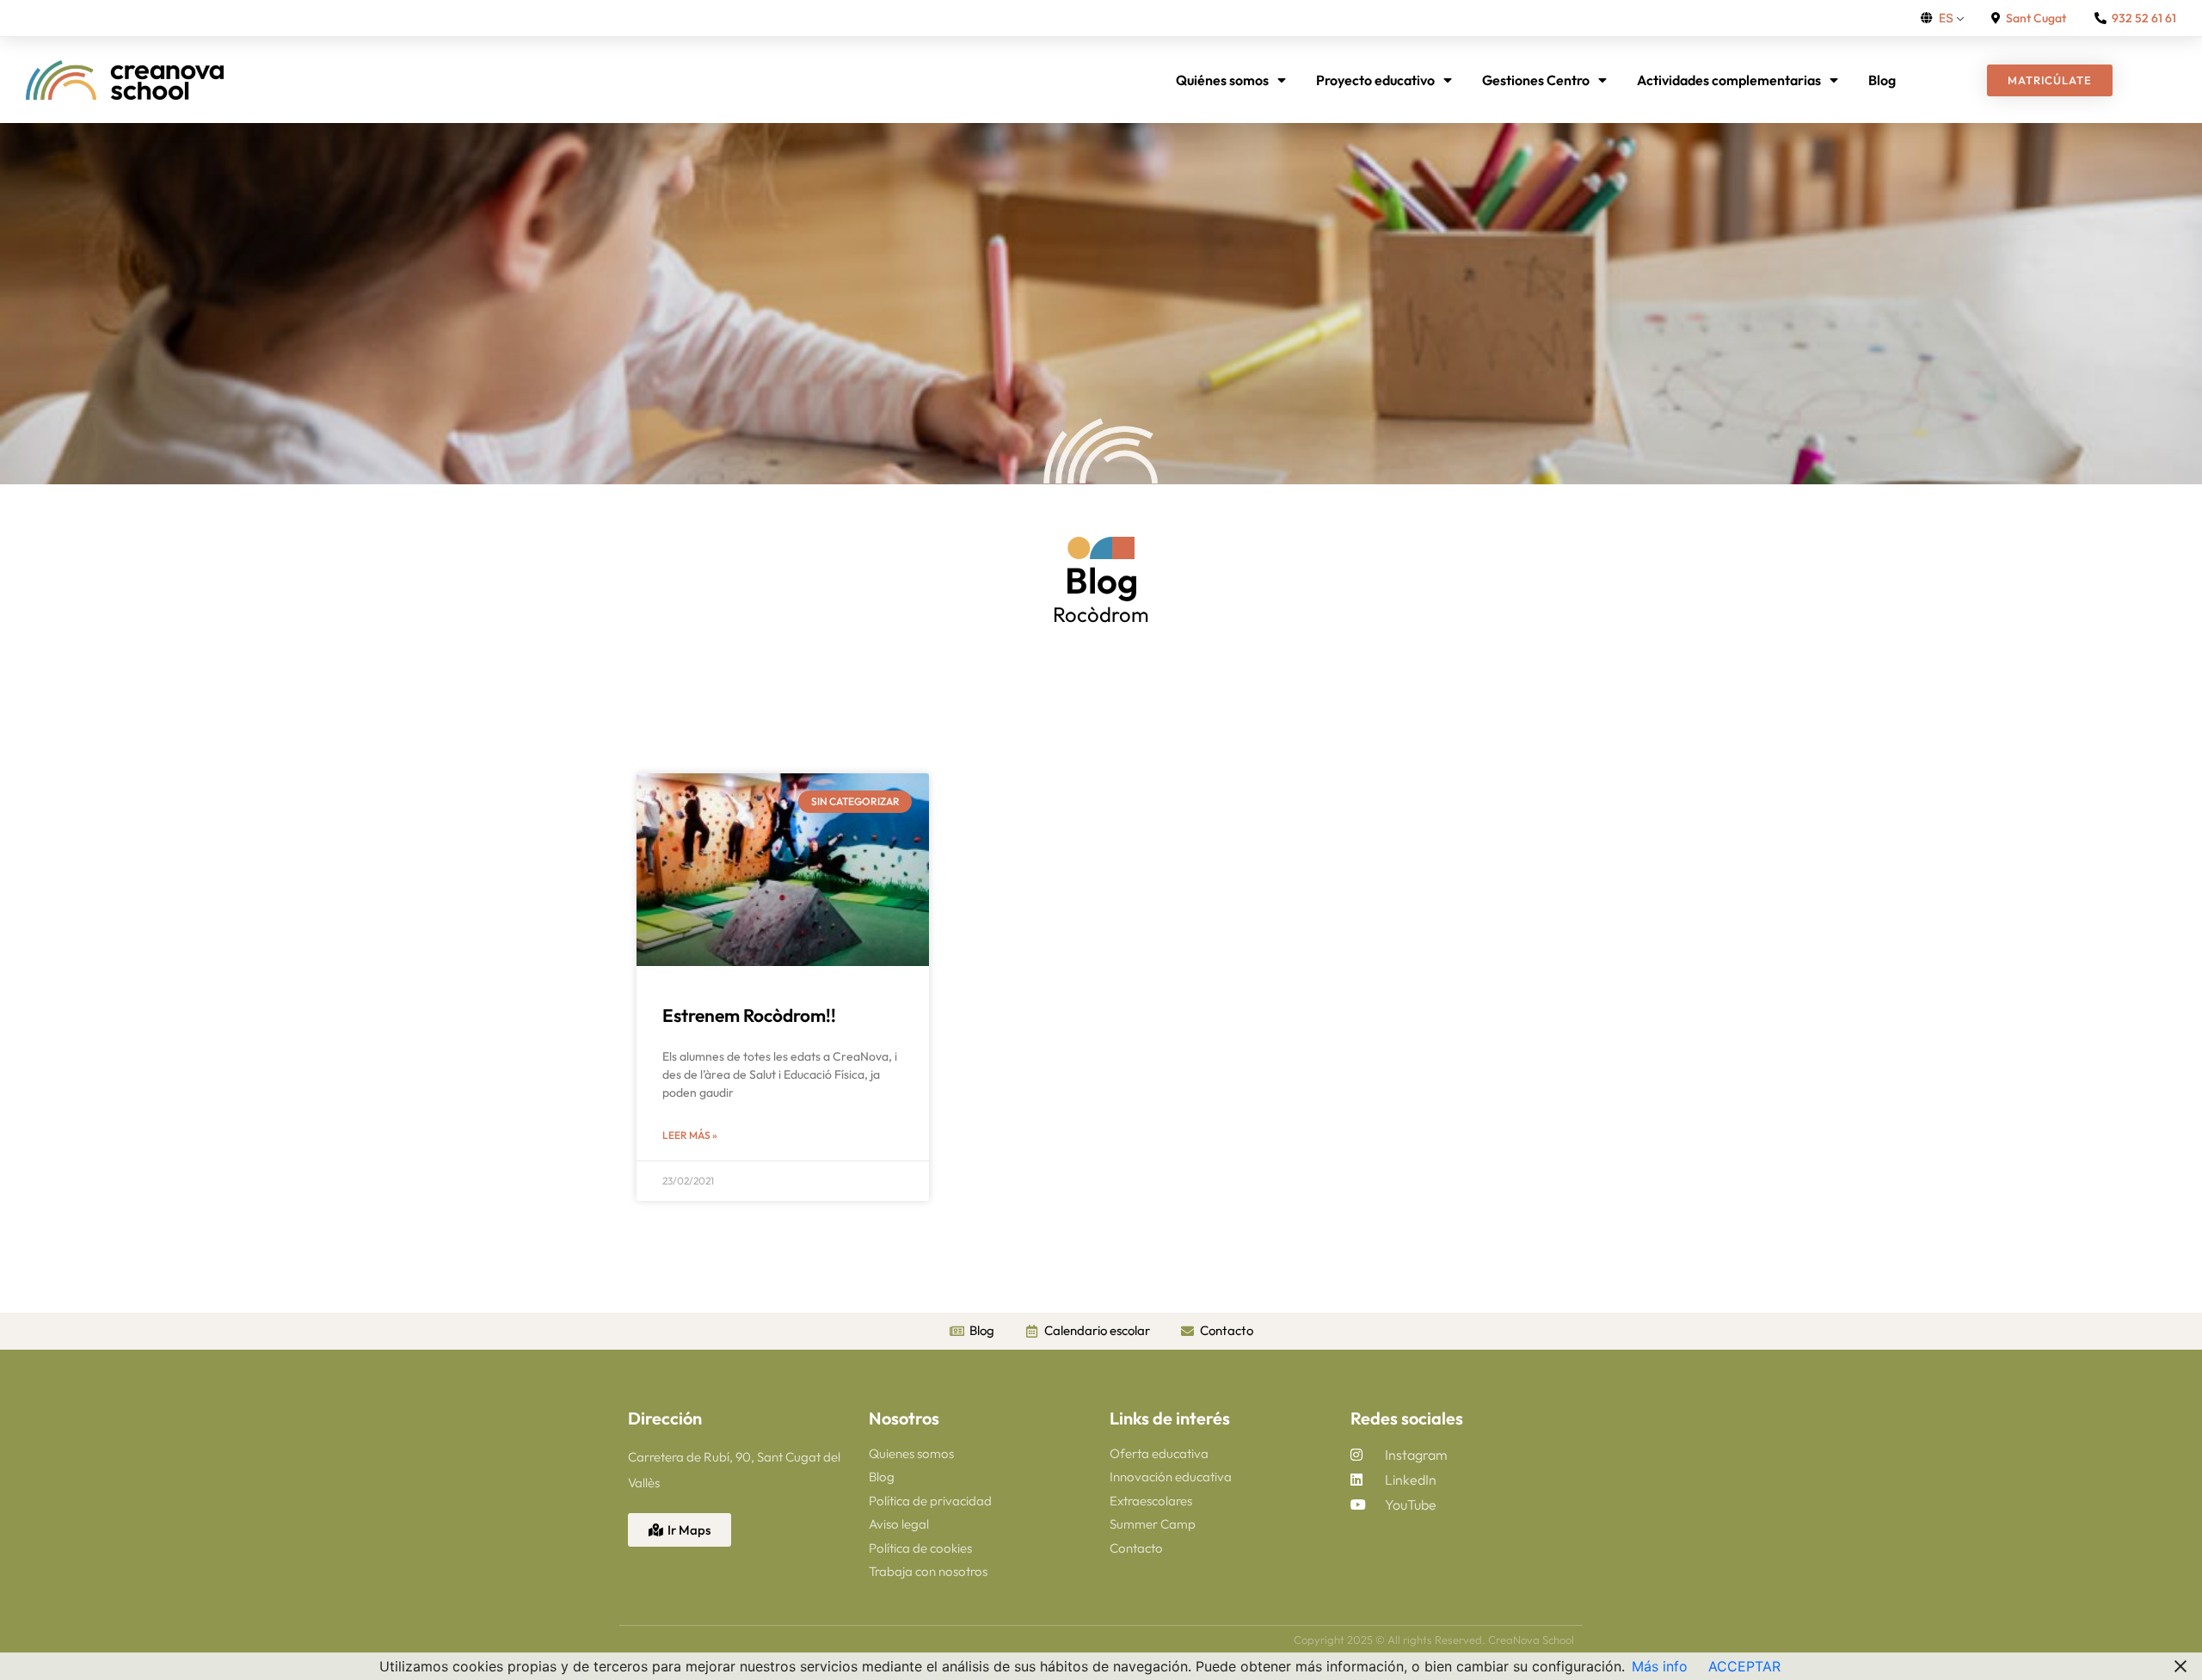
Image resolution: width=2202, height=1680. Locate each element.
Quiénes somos (1222, 80)
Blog (1882, 80)
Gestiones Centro (1536, 80)
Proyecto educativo (1375, 80)
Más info (1660, 1666)
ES (1946, 18)
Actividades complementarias (1729, 80)
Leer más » (690, 1135)
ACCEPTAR (1744, 1666)
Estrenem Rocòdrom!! (749, 1015)
